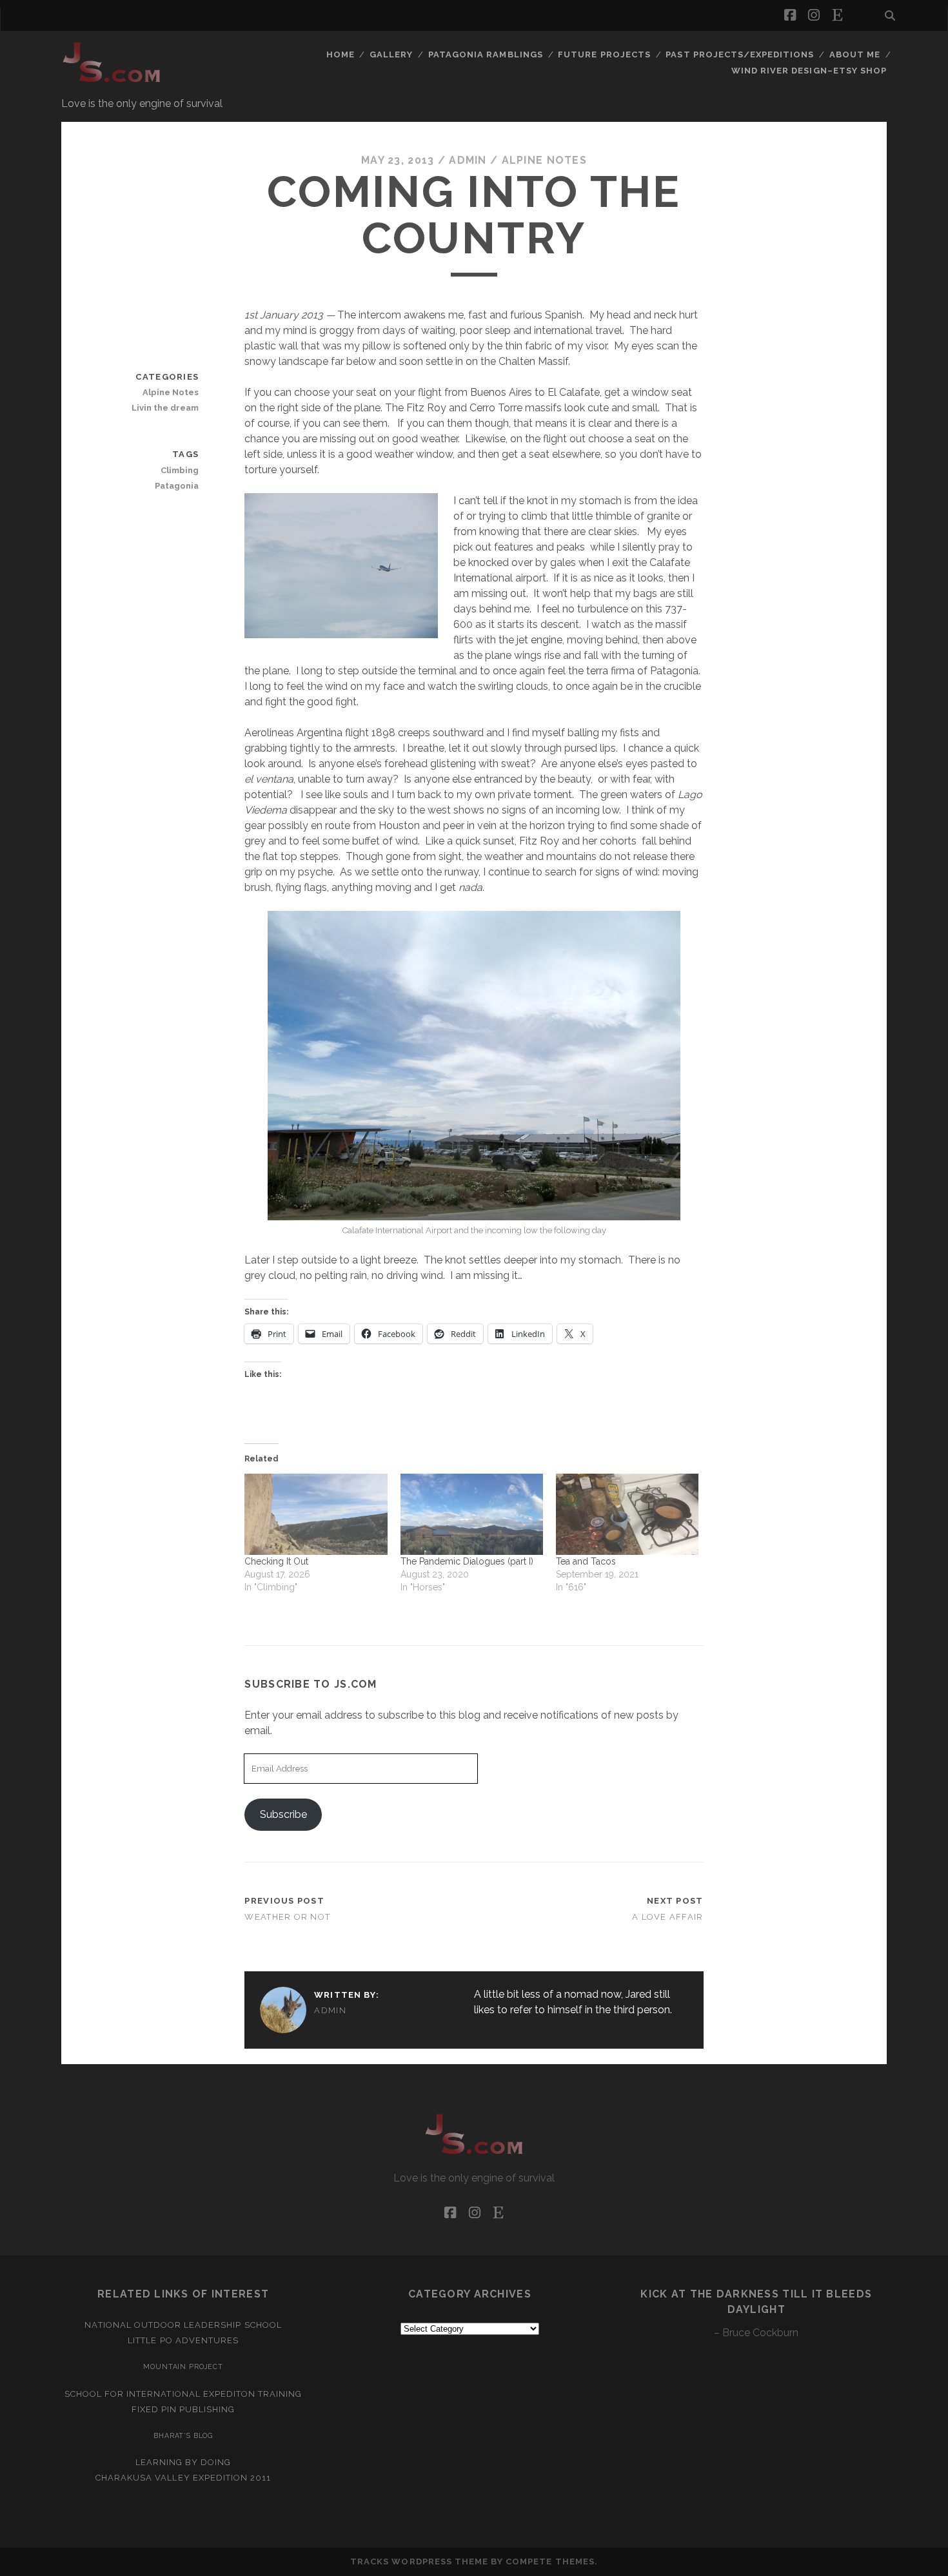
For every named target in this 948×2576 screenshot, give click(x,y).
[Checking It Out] (316, 1514)
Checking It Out (276, 1561)
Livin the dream (165, 408)
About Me (855, 54)
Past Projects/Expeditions (740, 54)
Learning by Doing (183, 2462)
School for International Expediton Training (183, 2394)
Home (341, 54)
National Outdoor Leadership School (183, 2325)
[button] (341, 566)
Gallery (391, 54)
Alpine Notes (544, 160)
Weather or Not (287, 1917)
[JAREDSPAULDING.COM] (112, 83)
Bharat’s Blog (183, 2435)
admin (468, 160)
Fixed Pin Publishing (183, 2409)
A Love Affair (668, 1917)
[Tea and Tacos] (627, 1514)
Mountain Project (183, 2366)
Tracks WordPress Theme (419, 2561)
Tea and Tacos (586, 1561)
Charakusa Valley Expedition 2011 (183, 2478)
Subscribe (283, 1814)
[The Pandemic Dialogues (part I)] (472, 1514)
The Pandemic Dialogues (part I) (467, 1561)
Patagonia (177, 486)
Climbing (180, 470)
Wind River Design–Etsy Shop (809, 71)
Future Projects (604, 54)
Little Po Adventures (183, 2340)
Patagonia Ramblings (486, 54)
